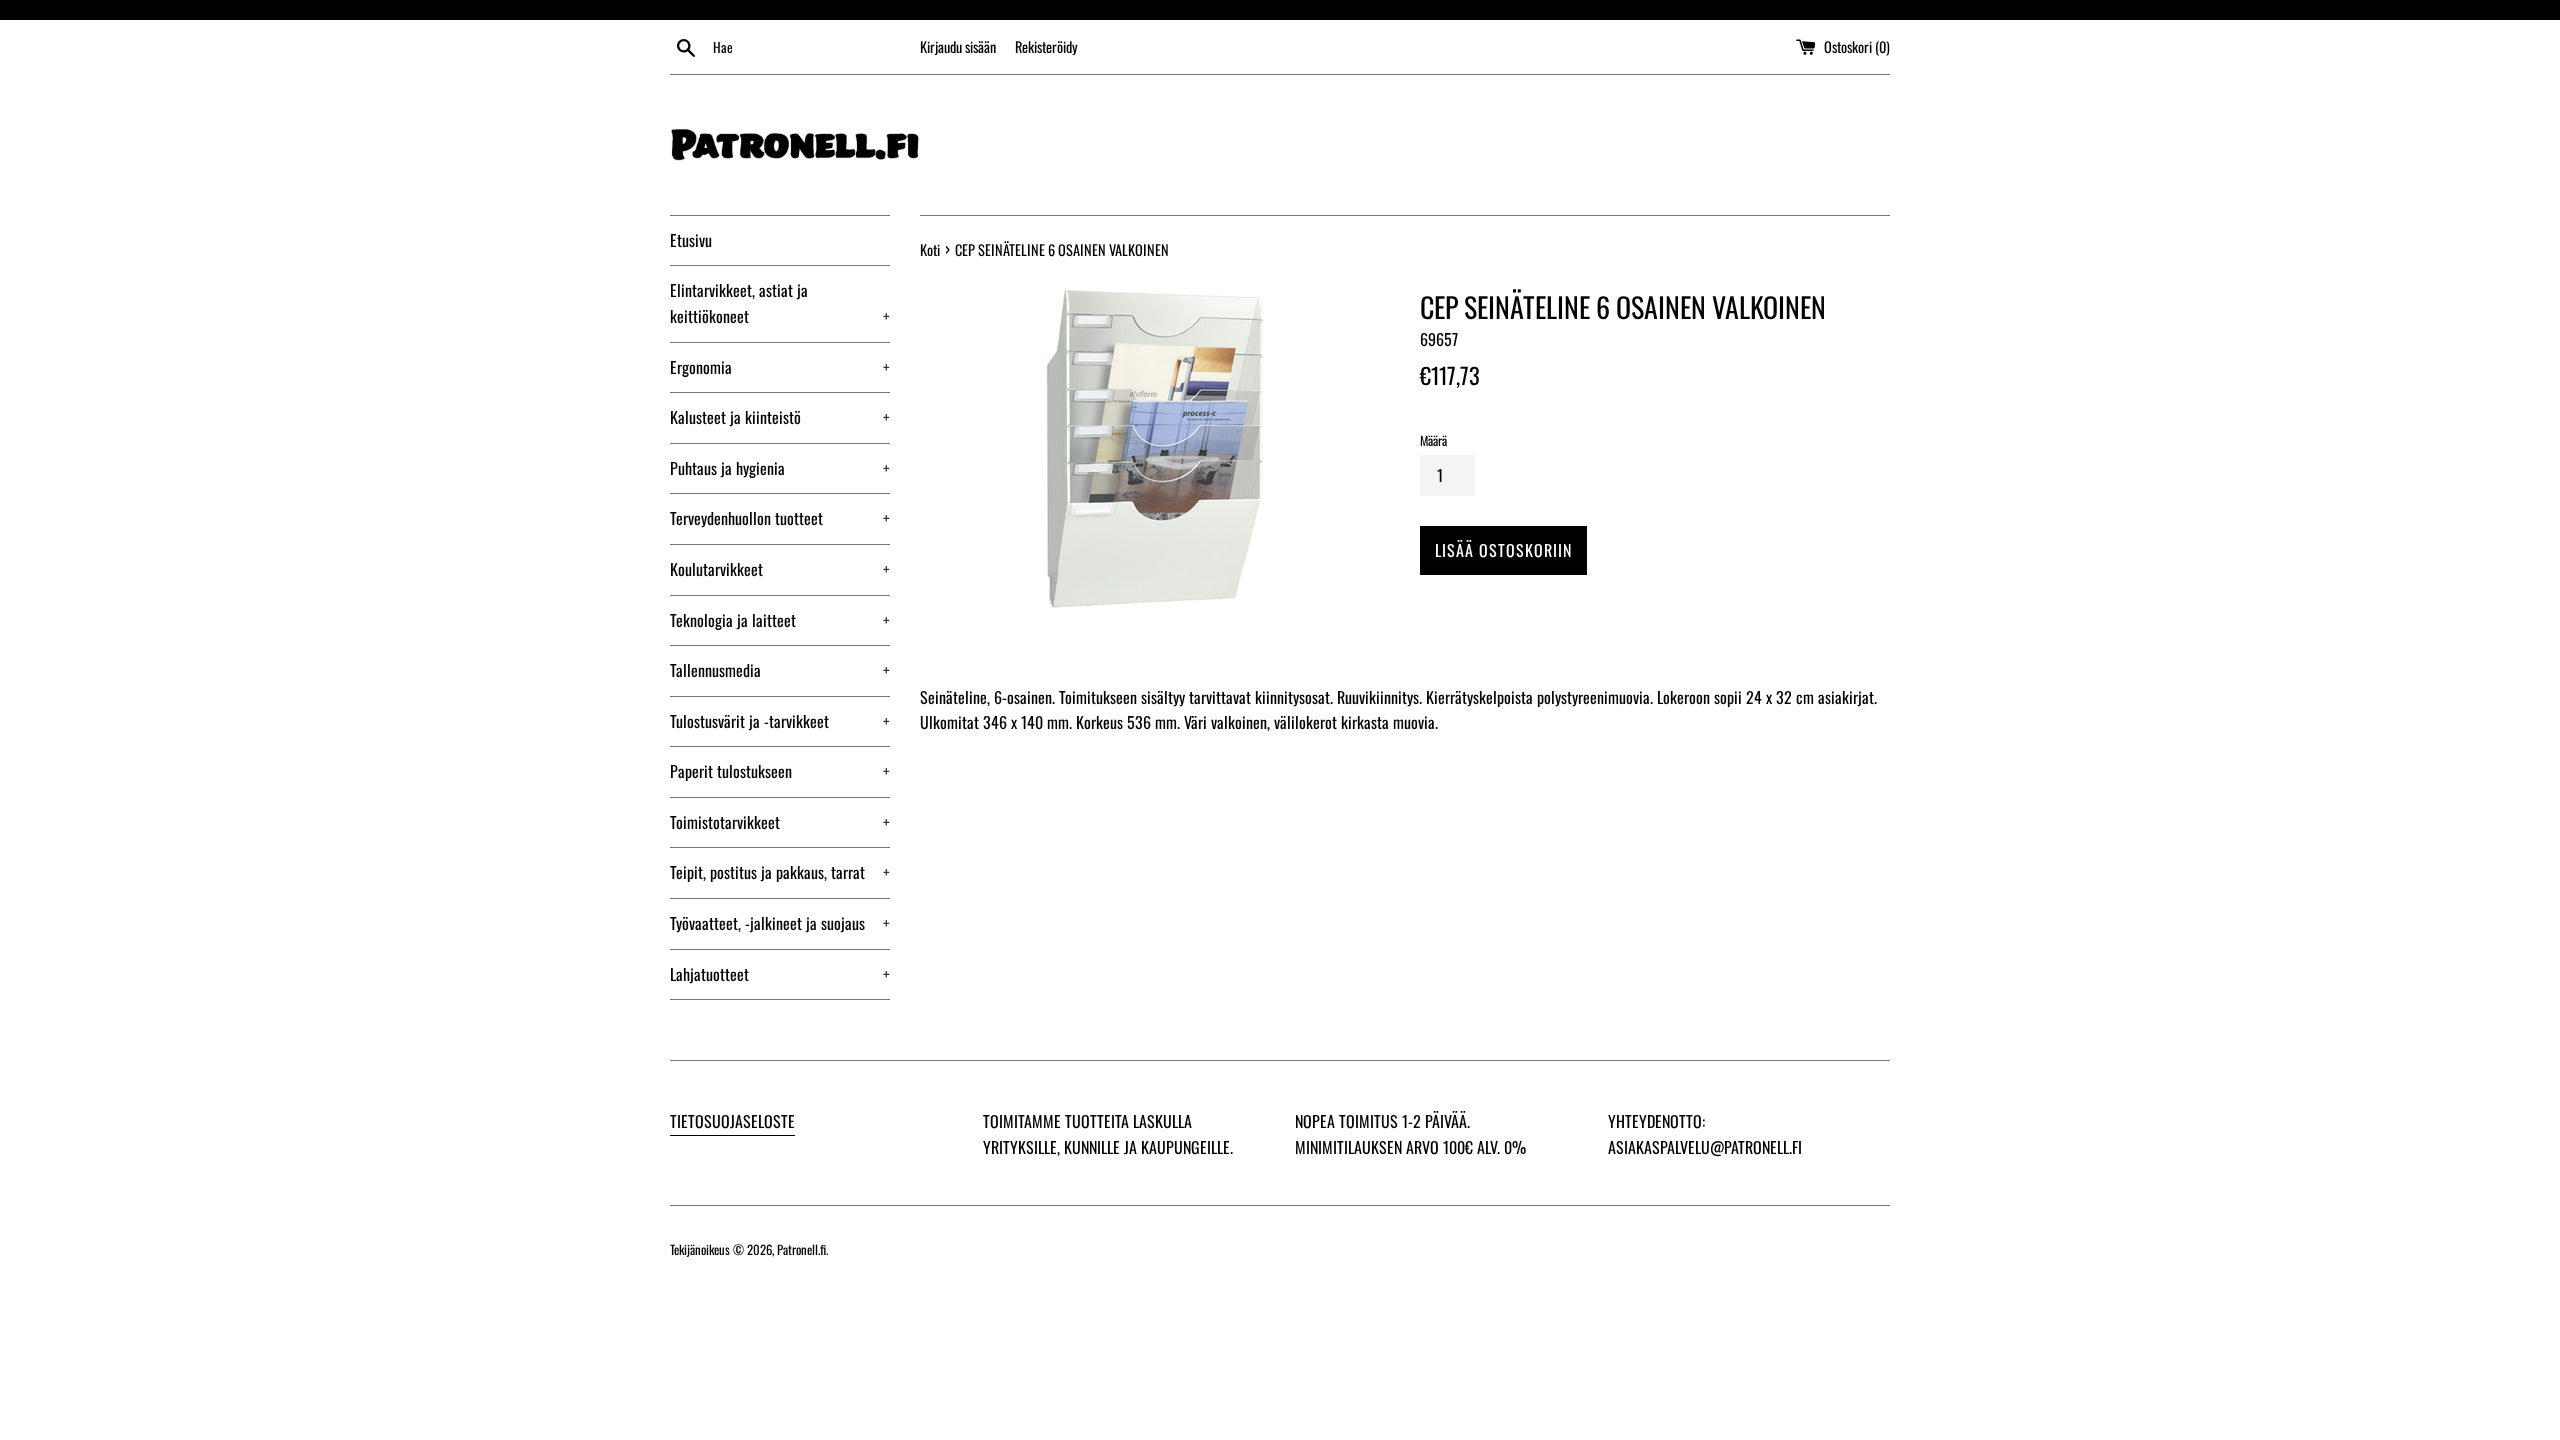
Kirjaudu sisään (958, 46)
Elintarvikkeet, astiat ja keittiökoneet (780, 303)
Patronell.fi (801, 1249)
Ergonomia (780, 367)
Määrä (1433, 440)
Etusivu (691, 240)
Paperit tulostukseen (780, 771)
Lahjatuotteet (780, 974)
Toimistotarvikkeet (780, 822)
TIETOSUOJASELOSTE (732, 1121)
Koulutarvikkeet (780, 569)
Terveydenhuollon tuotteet (780, 518)
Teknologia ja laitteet (780, 620)
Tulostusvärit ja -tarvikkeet (780, 721)
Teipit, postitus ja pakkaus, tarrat (780, 872)
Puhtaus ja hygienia (780, 468)
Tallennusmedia (780, 670)
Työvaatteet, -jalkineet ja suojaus (780, 923)
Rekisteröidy (1046, 46)
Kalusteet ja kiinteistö (780, 417)
